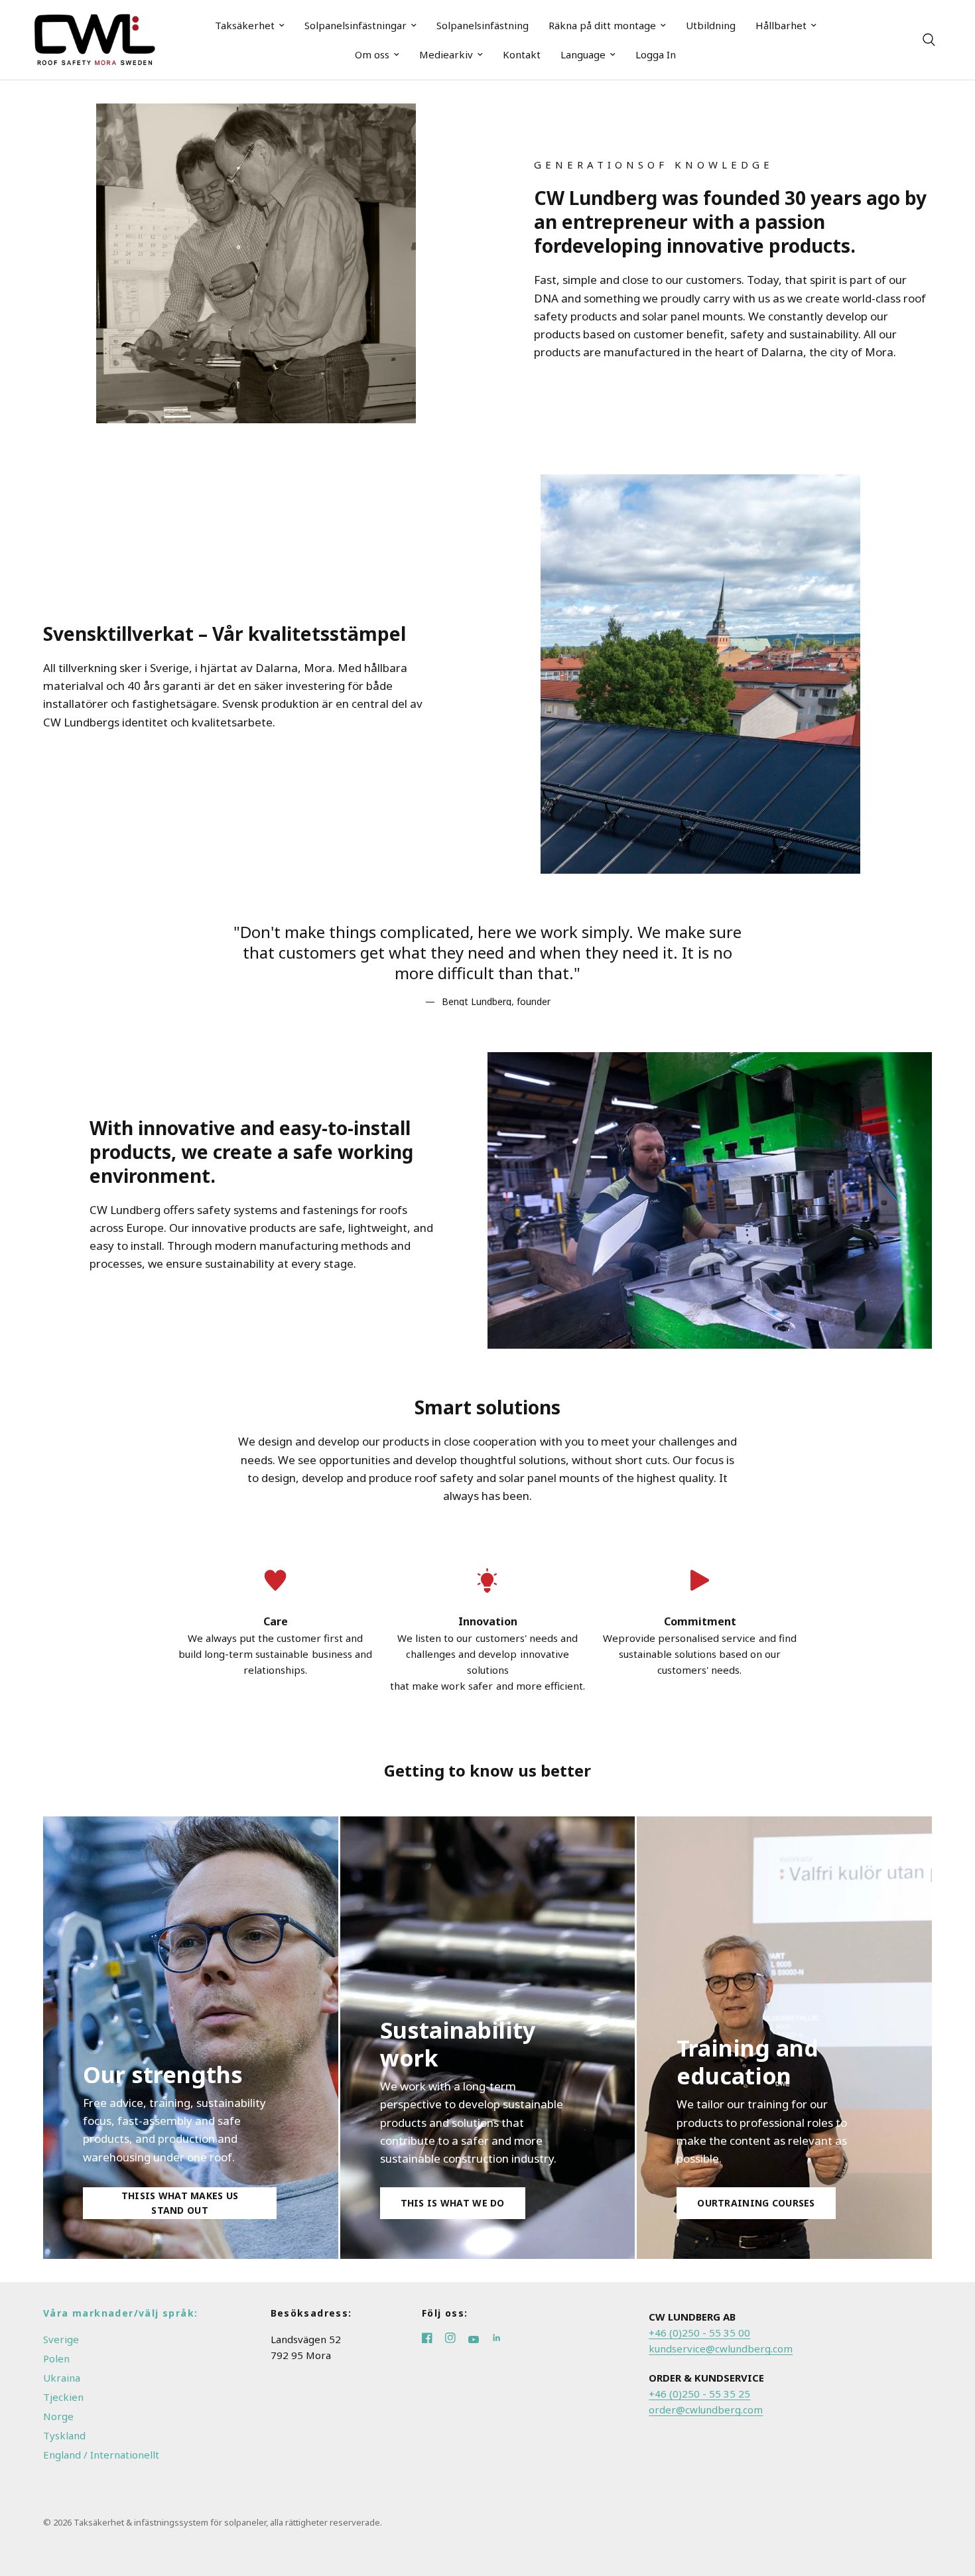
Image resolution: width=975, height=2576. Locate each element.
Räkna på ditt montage (602, 25)
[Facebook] (433, 2339)
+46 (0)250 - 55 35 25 (699, 2394)
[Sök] (929, 40)
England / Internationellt (101, 2455)
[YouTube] (480, 2339)
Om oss (372, 54)
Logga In (656, 54)
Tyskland (64, 2435)
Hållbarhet (781, 25)
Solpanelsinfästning (483, 25)
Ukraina (62, 2378)
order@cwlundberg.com (706, 2409)
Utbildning (711, 25)
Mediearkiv (446, 54)
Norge (58, 2416)
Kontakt (522, 54)
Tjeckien (63, 2397)
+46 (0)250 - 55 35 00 (699, 2333)
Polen (56, 2358)
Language (583, 54)
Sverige (61, 2339)
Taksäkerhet (245, 25)
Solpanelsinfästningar (356, 25)
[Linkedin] (502, 2339)
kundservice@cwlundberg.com (721, 2348)
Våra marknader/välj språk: (120, 2313)
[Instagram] (457, 2339)
